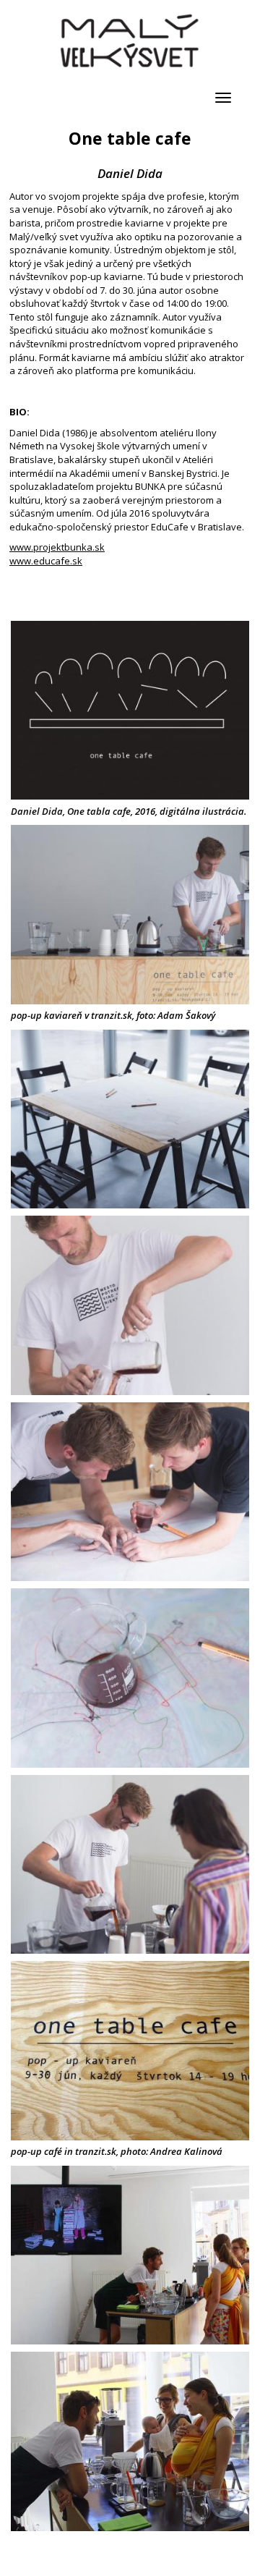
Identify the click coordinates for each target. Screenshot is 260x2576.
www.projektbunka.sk (57, 547)
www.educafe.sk (46, 561)
